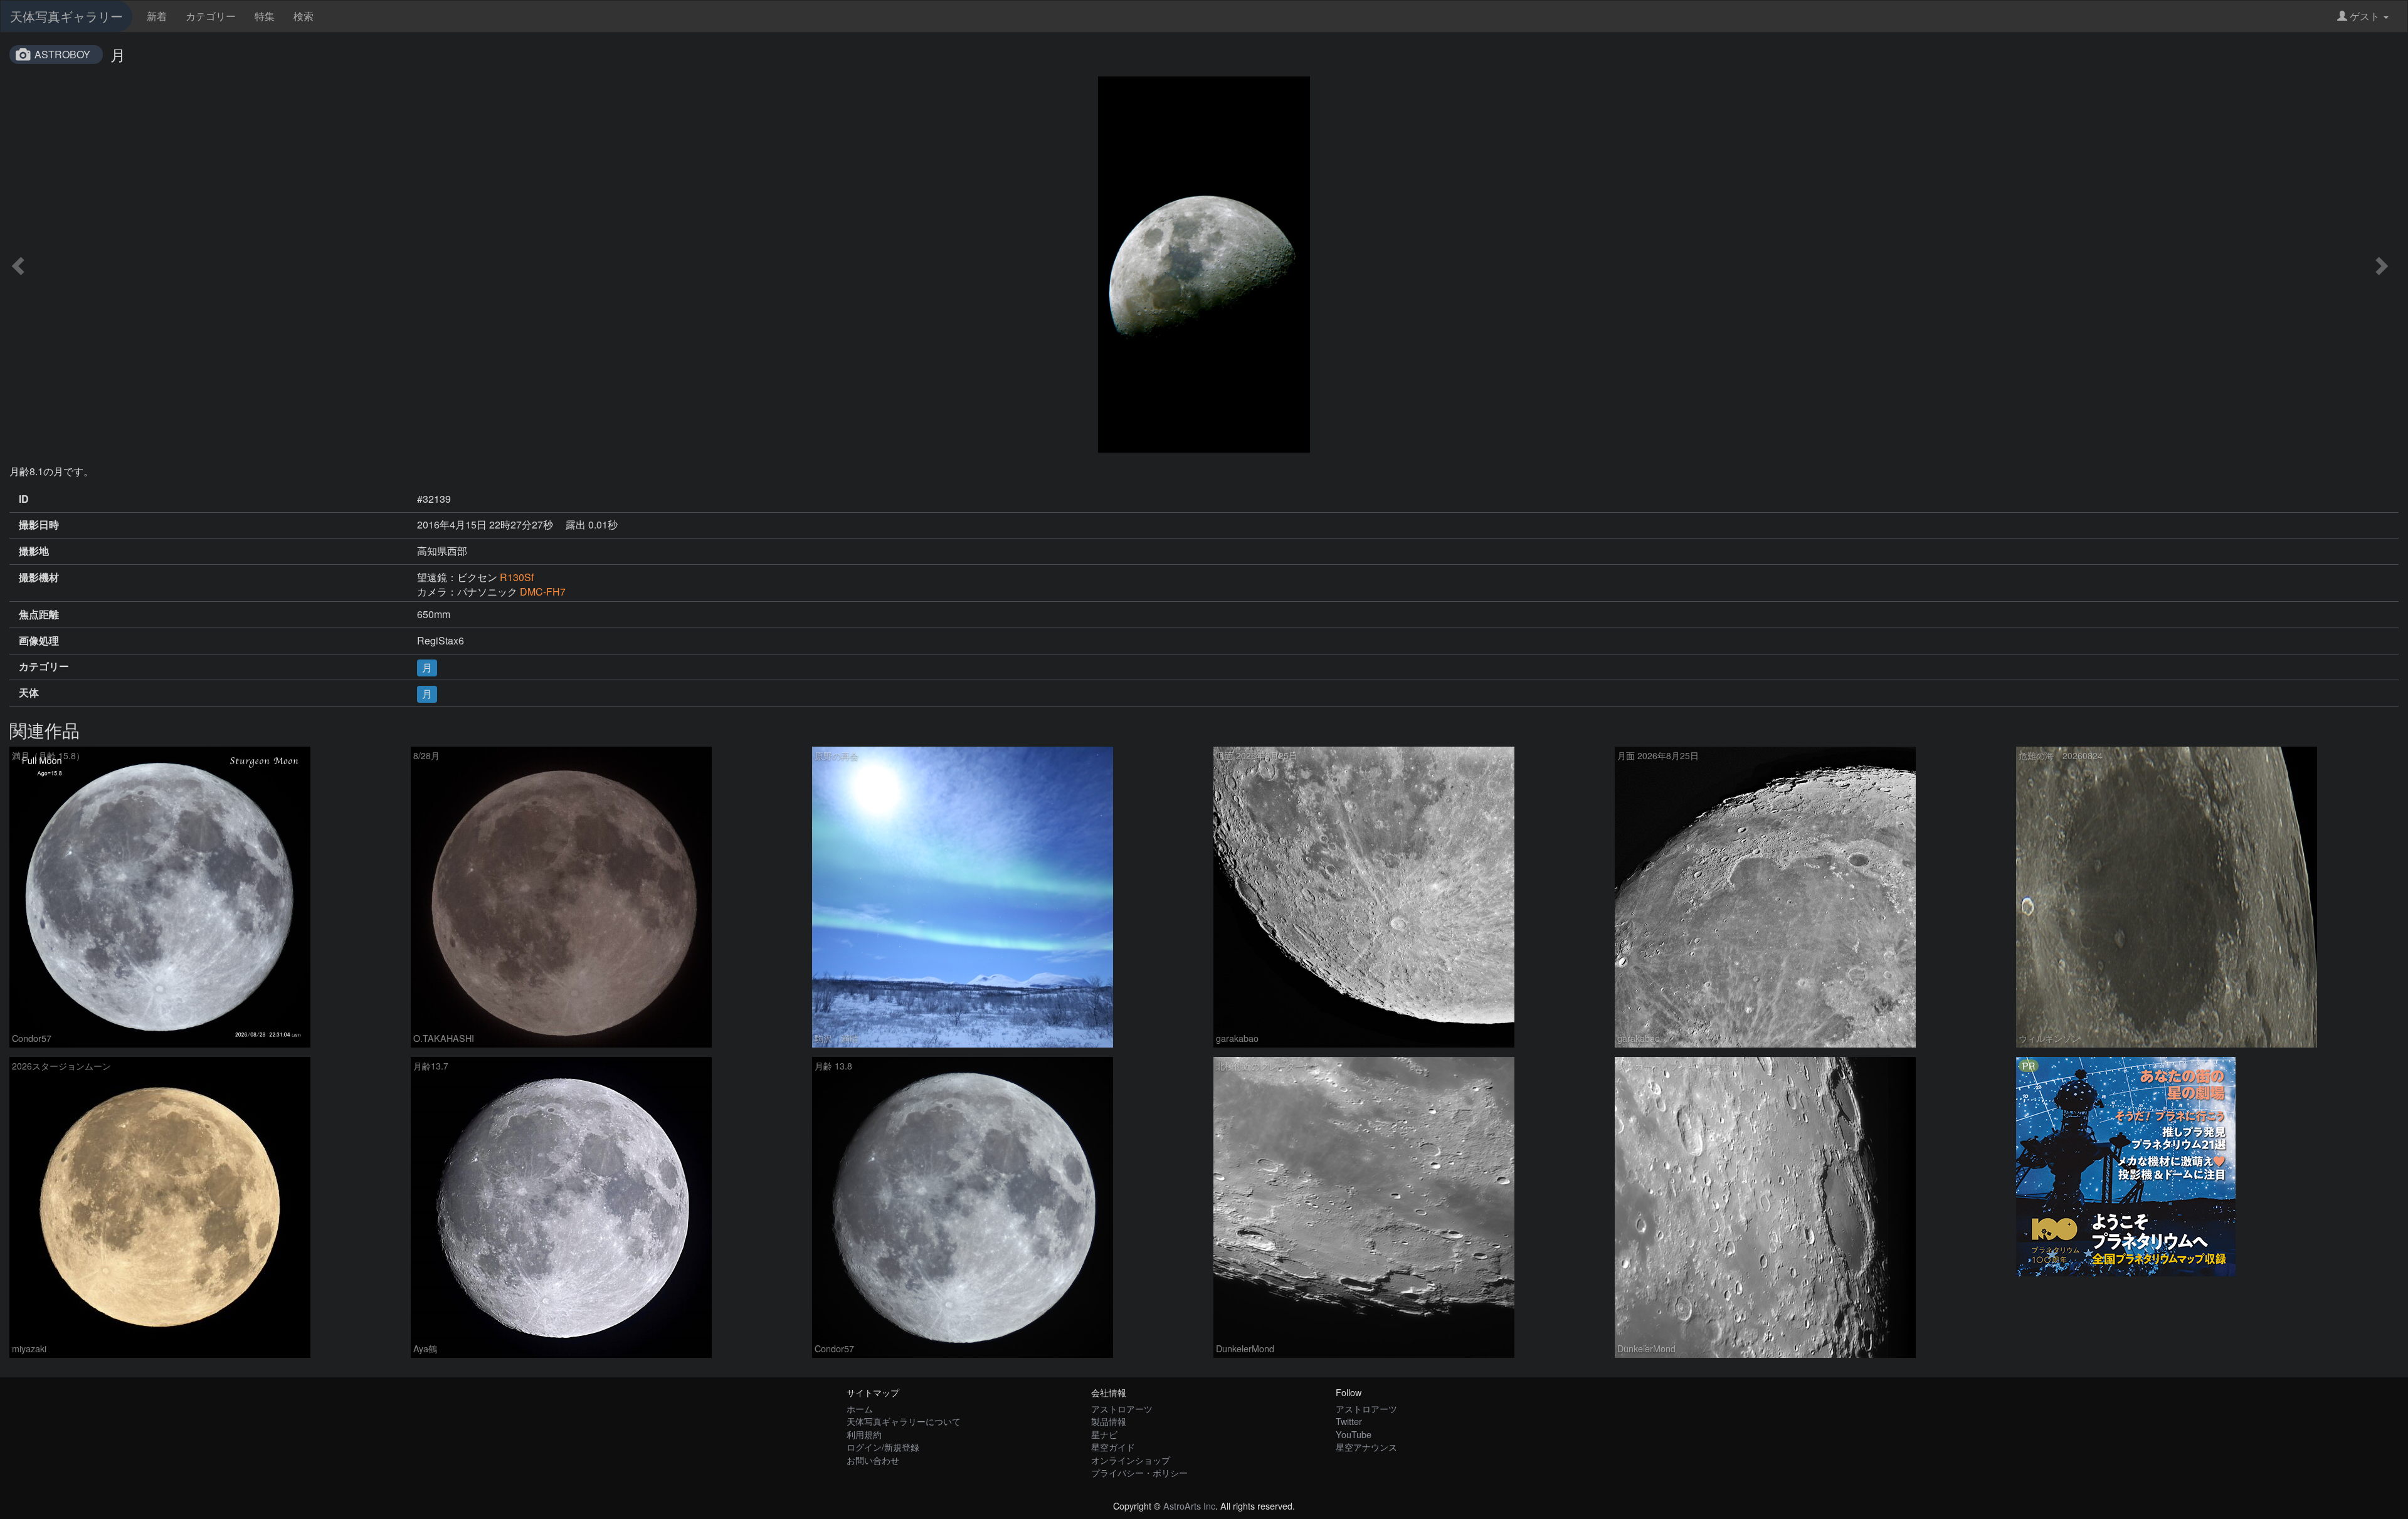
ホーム (860, 1408)
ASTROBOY (62, 54)
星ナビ (1104, 1434)
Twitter (1349, 1421)
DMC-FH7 (543, 591)
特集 (265, 16)
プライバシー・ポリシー (1139, 1472)
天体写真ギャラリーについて (904, 1421)
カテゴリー (211, 16)
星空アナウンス (1366, 1447)
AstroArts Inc (1189, 1506)
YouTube (1354, 1434)
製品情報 (1109, 1421)
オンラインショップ (1131, 1460)
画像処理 (39, 641)
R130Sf (517, 577)
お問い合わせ (873, 1460)
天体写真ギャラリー (66, 16)
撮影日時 (39, 525)
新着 (157, 16)
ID (24, 499)
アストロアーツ (1122, 1408)
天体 (29, 693)
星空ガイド (1113, 1447)
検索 (304, 16)
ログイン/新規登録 (883, 1447)
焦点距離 (39, 614)
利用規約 (864, 1434)
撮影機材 (39, 577)
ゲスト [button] (2365, 16)
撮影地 (34, 551)
